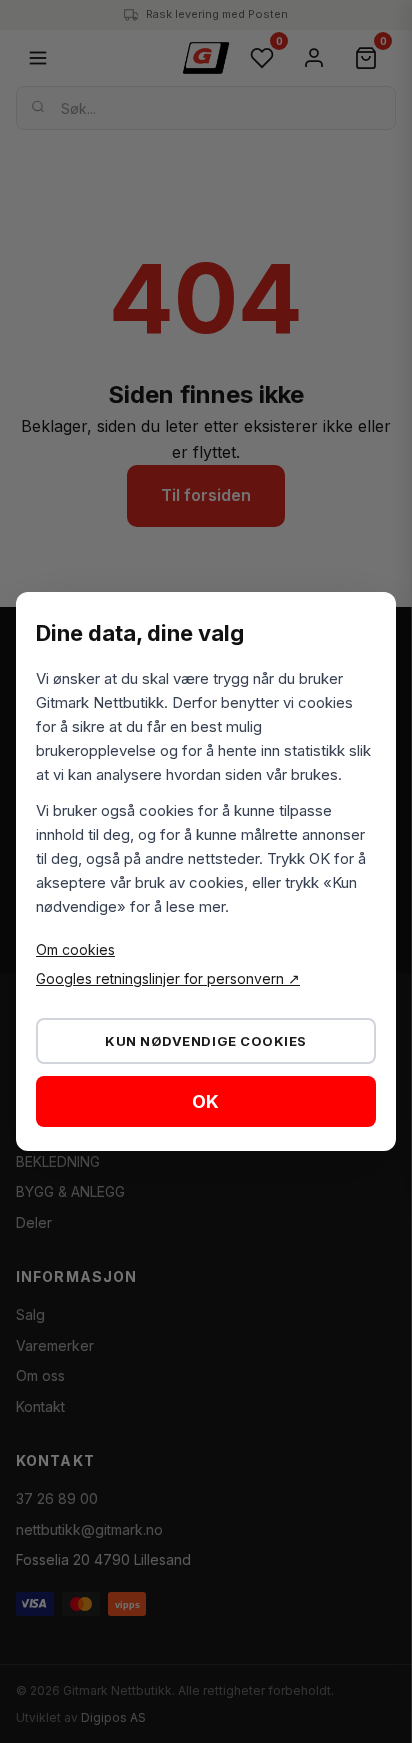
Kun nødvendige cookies (205, 1041)
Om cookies (75, 949)
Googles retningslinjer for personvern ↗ (168, 978)
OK (205, 1101)
